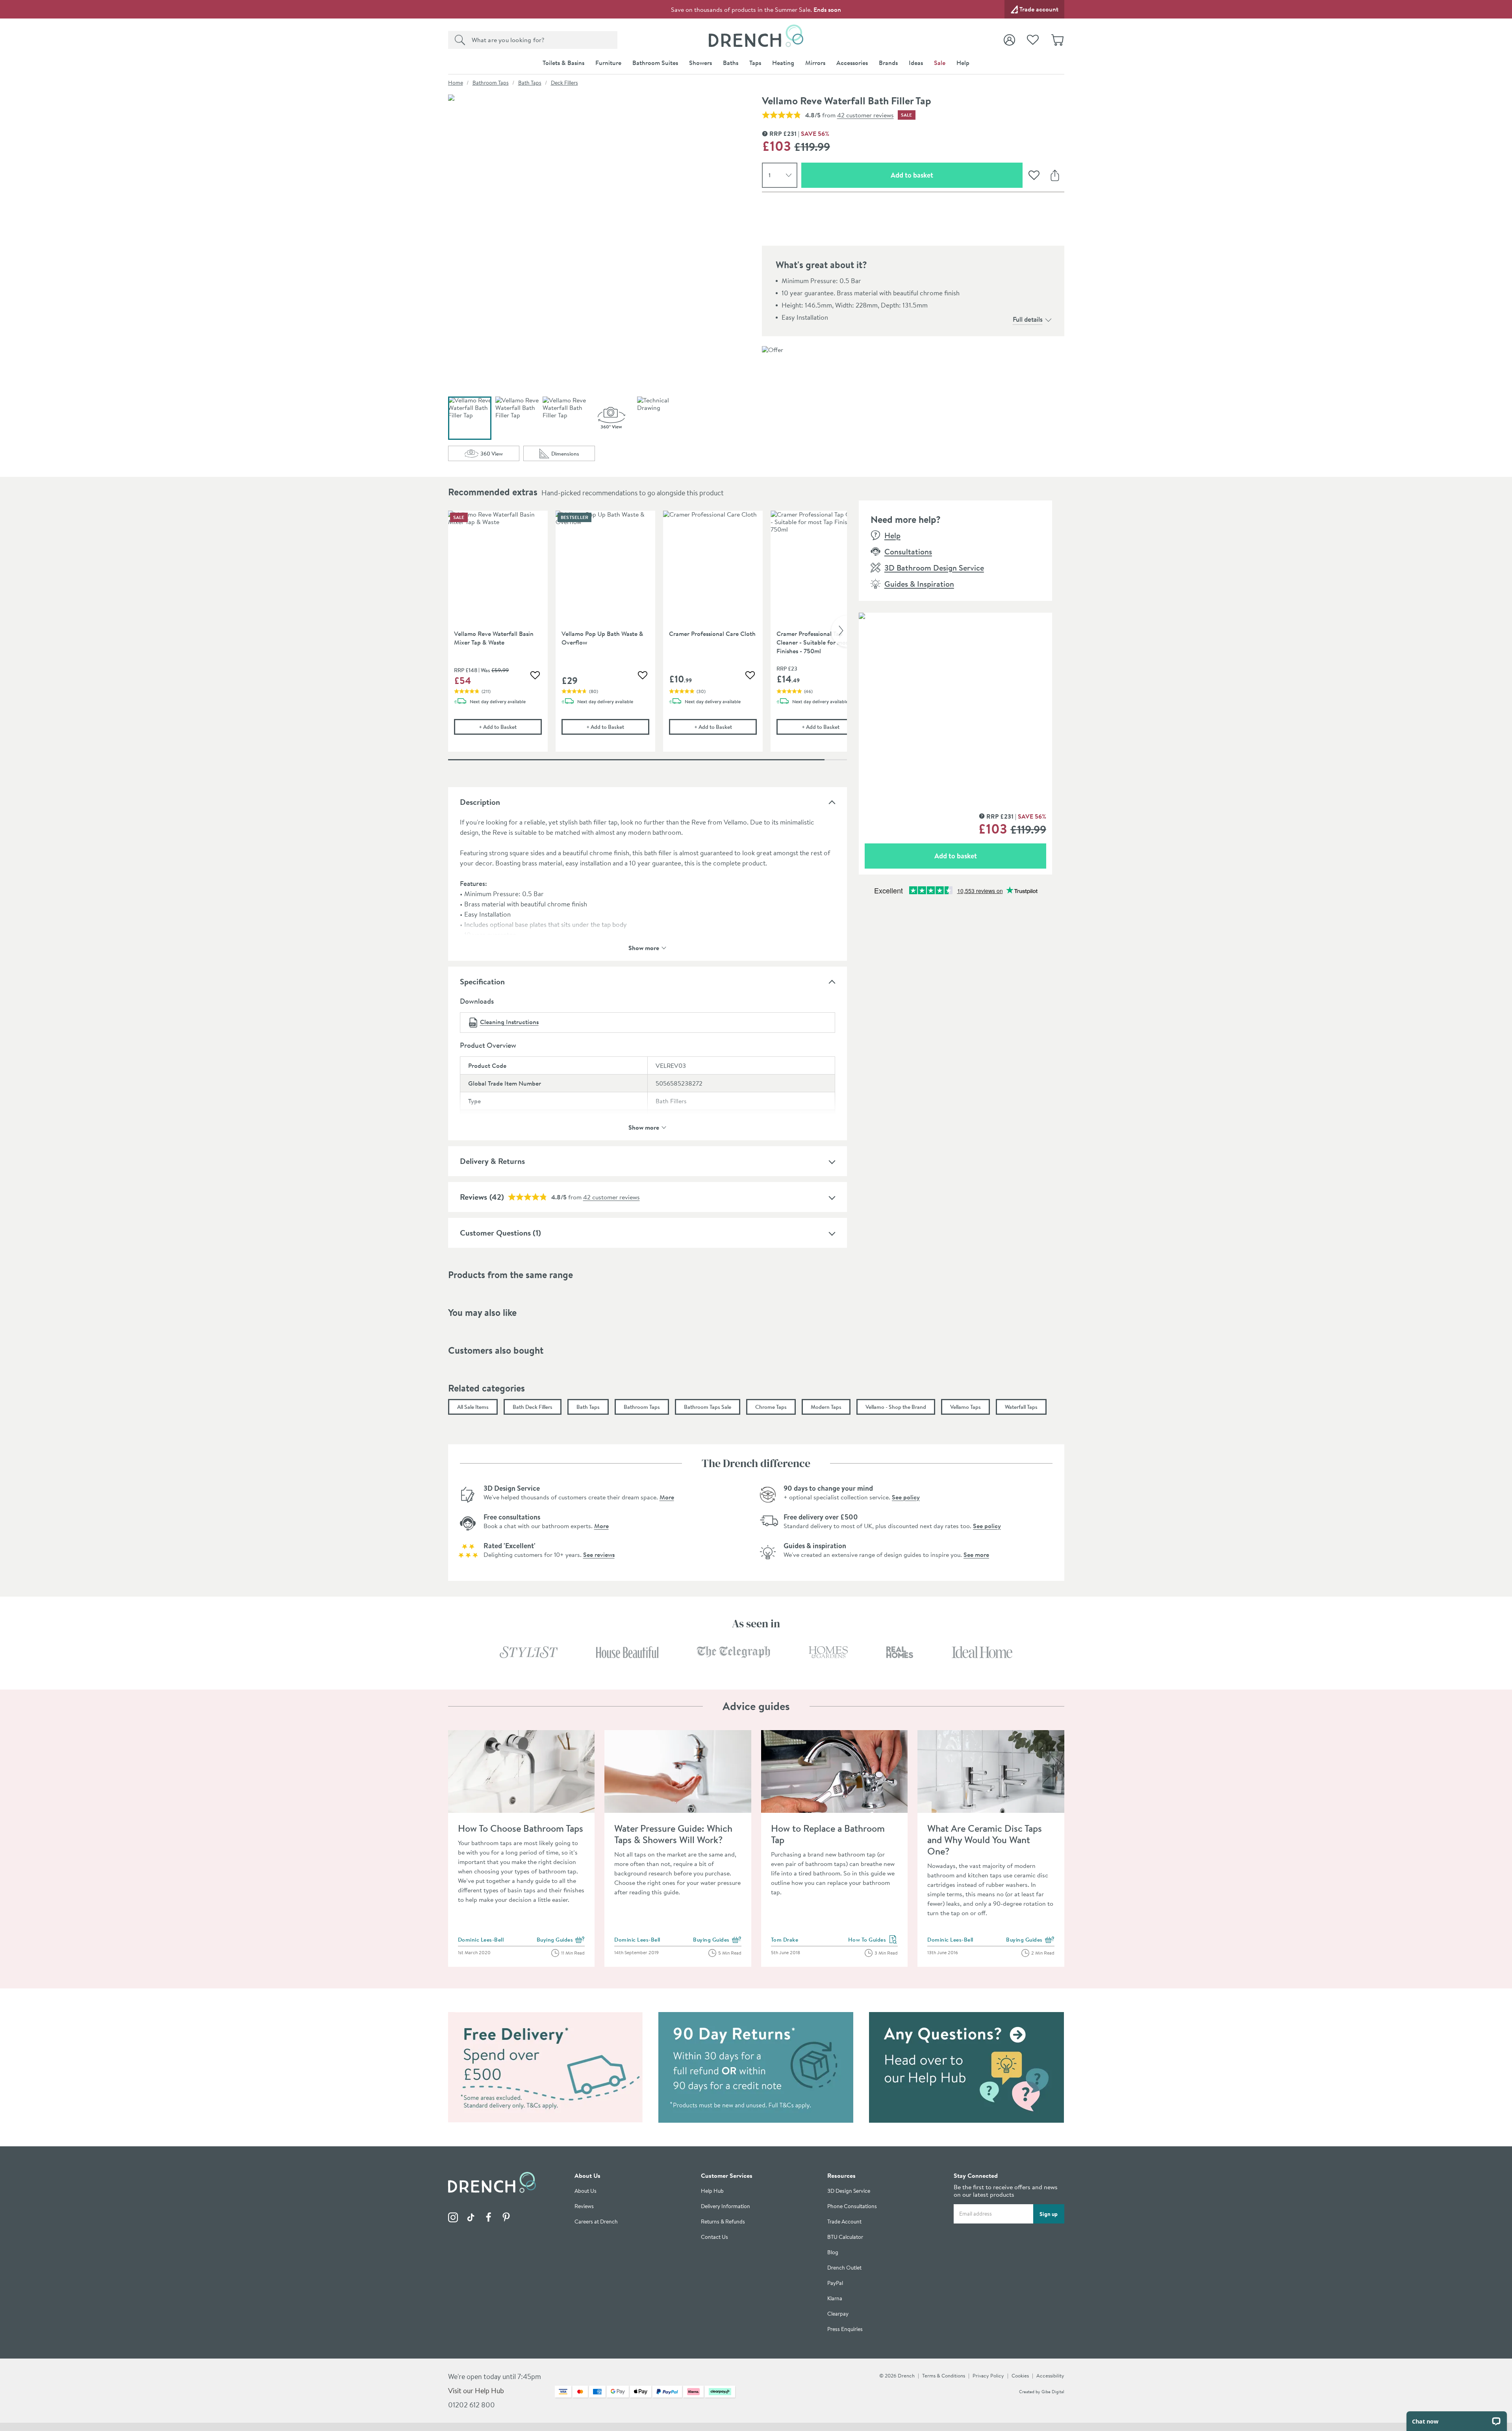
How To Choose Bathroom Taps (521, 1828)
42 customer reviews (865, 115)
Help (963, 63)
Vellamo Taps (965, 1407)
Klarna (835, 2299)
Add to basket (940, 175)
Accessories (852, 63)
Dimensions (573, 455)
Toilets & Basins (563, 63)
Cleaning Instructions (509, 1022)
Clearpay (838, 2314)
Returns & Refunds (723, 2222)
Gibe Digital (1053, 2392)
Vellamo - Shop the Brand (896, 1407)
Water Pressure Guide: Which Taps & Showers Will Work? (673, 1834)
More (667, 1497)
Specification (482, 981)
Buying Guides (561, 1940)
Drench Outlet (844, 2268)
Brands (888, 63)
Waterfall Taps (1021, 1407)
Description (480, 802)
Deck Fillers (564, 83)
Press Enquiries (845, 2329)
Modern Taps (826, 1407)
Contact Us (714, 2237)
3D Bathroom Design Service (934, 568)
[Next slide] (839, 631)
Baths (731, 63)
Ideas (916, 63)
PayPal (835, 2283)
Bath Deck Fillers (533, 1407)
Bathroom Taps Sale (708, 1407)
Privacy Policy (988, 2375)
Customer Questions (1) (500, 1233)
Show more (644, 947)
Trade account (1039, 9)
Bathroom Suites (655, 63)
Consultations (908, 551)
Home (456, 83)
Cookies (1020, 2375)
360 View (500, 455)
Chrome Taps (771, 1407)
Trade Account (844, 2222)
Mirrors (815, 63)
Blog (833, 2252)
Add (510, 727)
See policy (906, 1497)
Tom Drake (785, 1940)
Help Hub (712, 2191)
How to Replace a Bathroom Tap (828, 1834)
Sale (940, 63)
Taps (755, 63)
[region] (648, 637)
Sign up (1049, 2214)
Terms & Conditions (944, 2375)
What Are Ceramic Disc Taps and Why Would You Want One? (985, 1840)
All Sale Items (473, 1407)
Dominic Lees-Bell (481, 1940)
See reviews (599, 1555)
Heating (783, 63)
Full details (1028, 319)
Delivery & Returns (492, 1161)
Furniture (608, 63)
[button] (611, 418)
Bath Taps (530, 83)
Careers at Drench (596, 2222)
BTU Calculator (845, 2237)
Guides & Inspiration (919, 584)
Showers (700, 63)
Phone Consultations (852, 2206)
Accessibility (1050, 2375)
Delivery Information (725, 2206)
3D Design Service (849, 2191)
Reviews (473, 1197)
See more (976, 1555)
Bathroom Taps (491, 83)
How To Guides (873, 1940)
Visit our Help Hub (476, 2391)
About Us (586, 2191)
